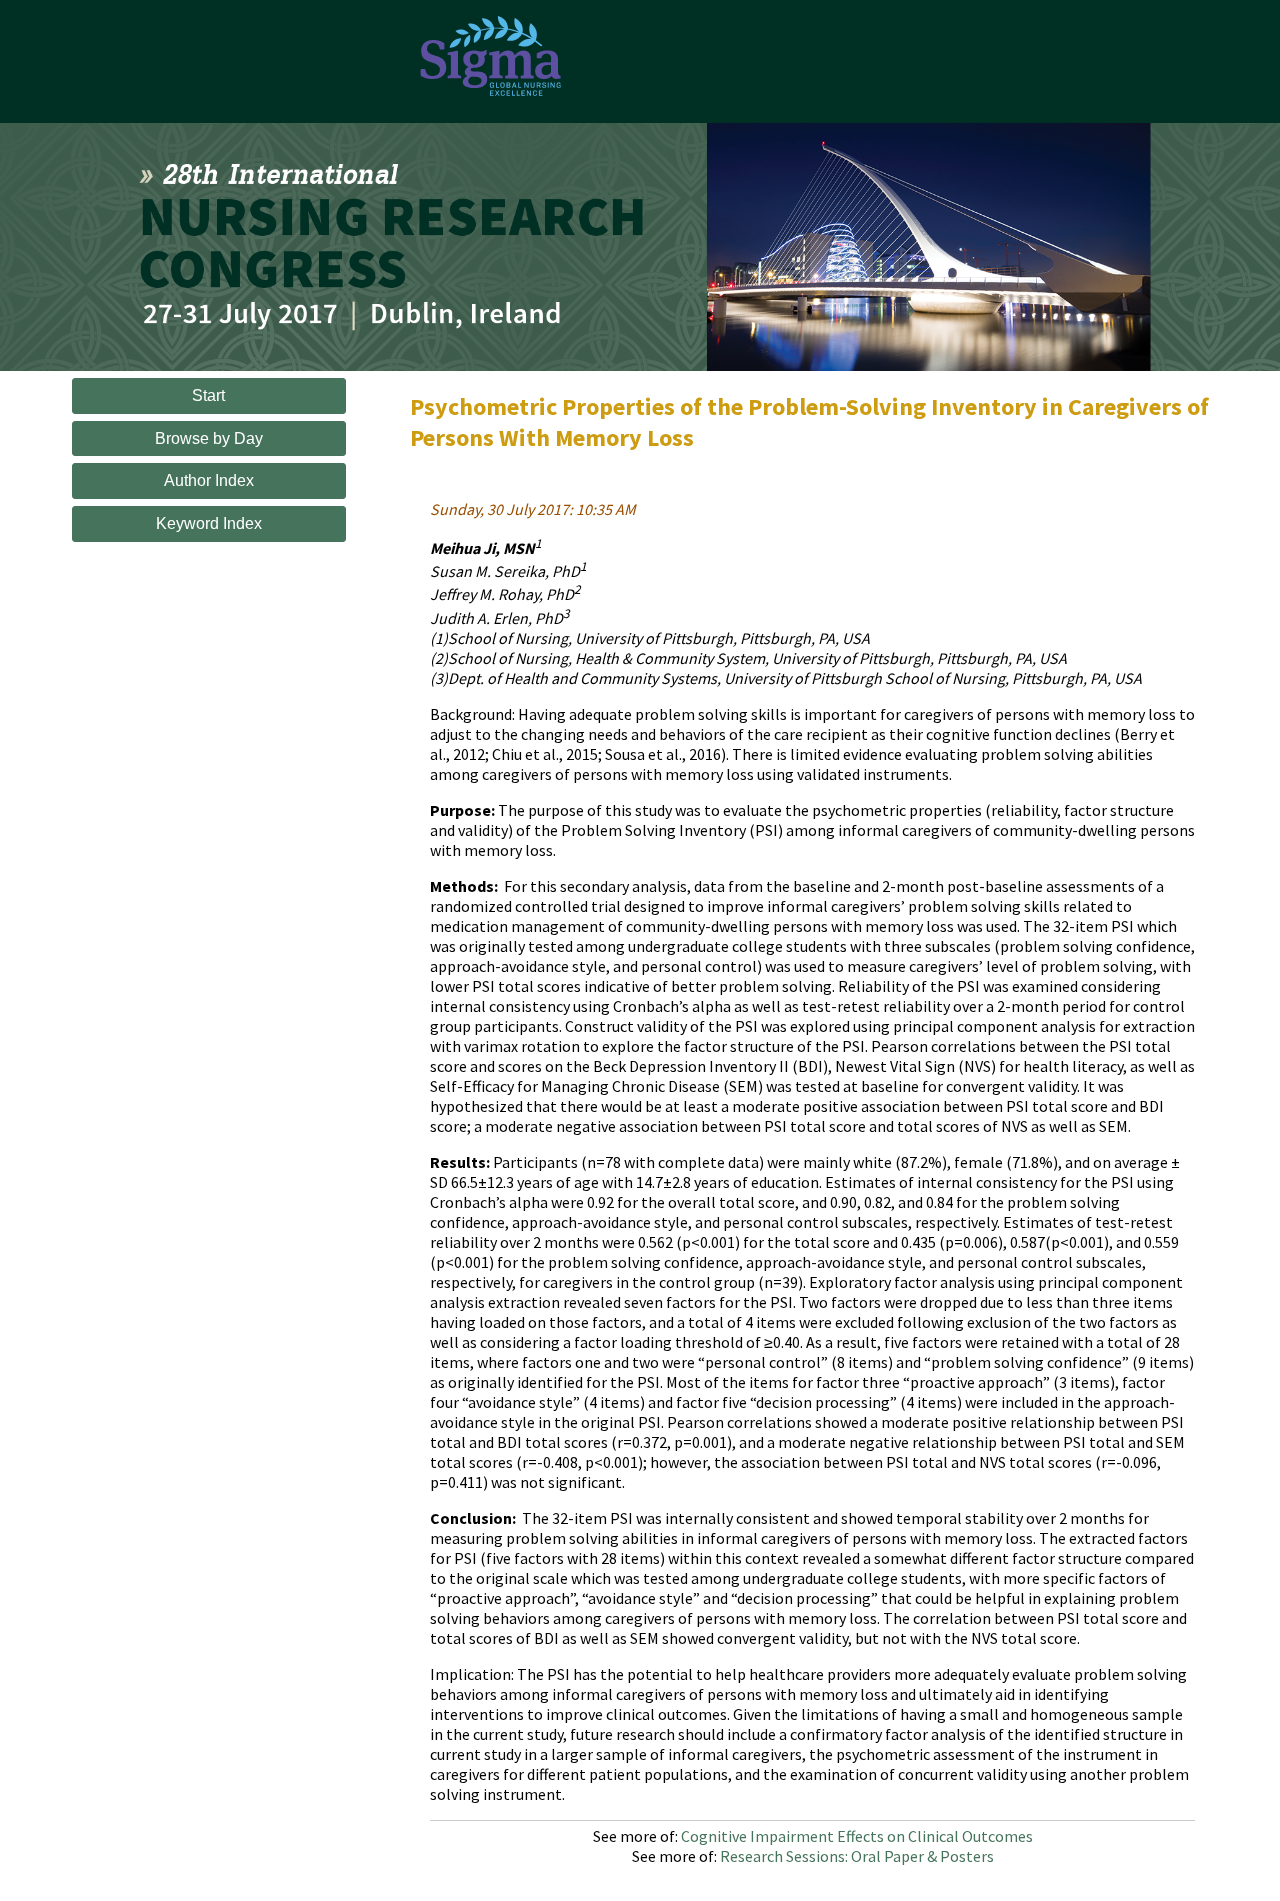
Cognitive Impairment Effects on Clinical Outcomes (857, 1836)
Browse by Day (209, 438)
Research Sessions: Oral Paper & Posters (857, 1856)
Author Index (209, 480)
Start (208, 395)
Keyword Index (209, 523)
